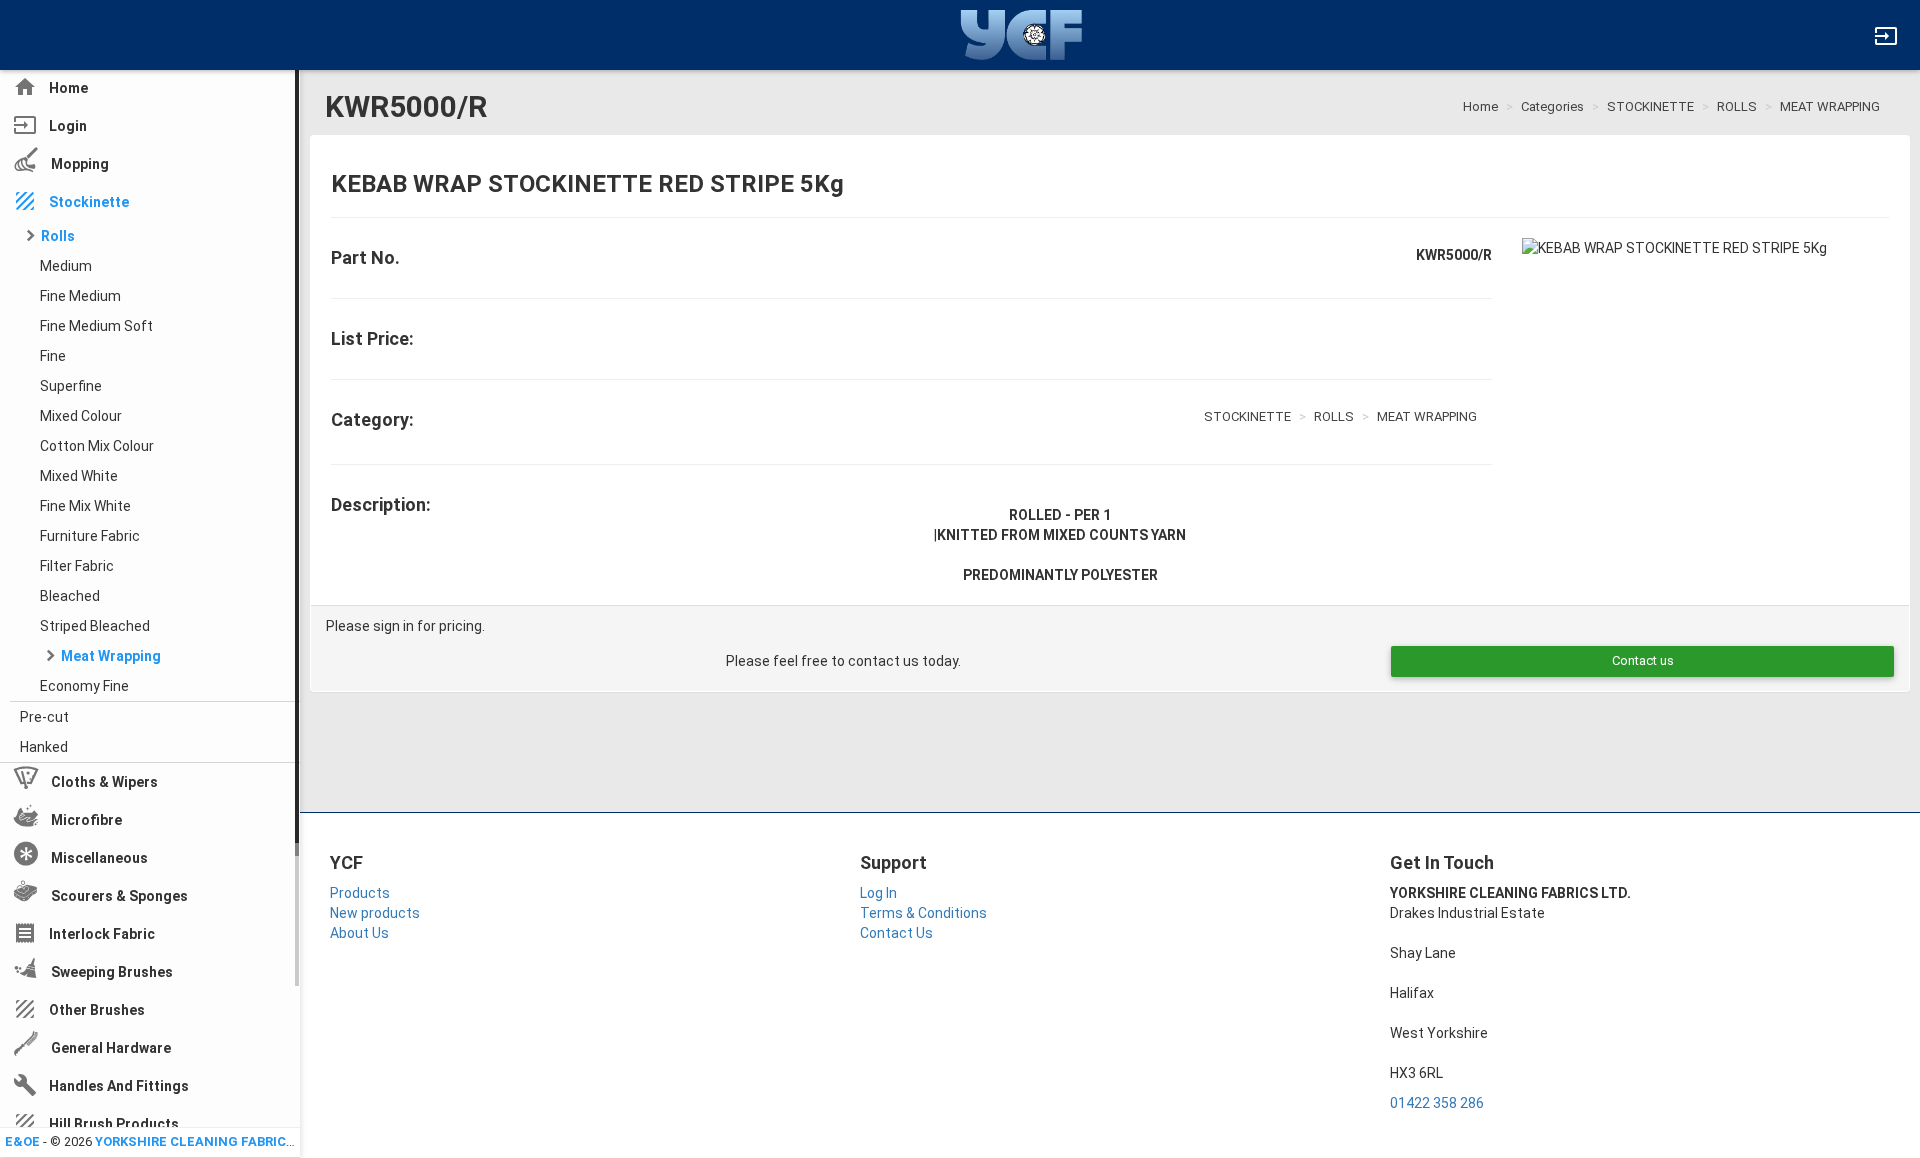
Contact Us (896, 933)
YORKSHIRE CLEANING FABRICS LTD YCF (223, 1141)
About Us (359, 933)
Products (360, 893)
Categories (1552, 106)
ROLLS (1737, 106)
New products (375, 913)
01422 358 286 (1437, 1103)
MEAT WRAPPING (1830, 106)
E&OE (22, 1141)
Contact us (1643, 660)
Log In (878, 893)
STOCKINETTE (1650, 106)
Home (1480, 106)
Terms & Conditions (923, 913)
